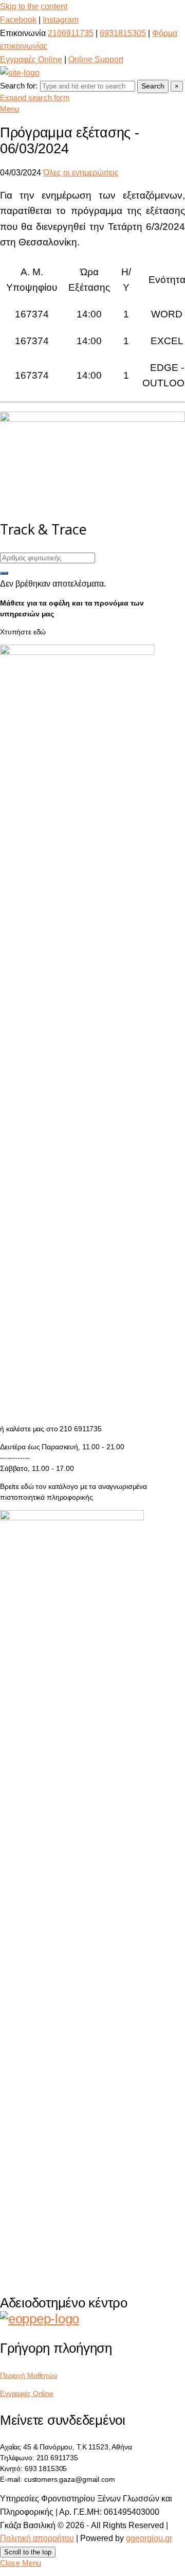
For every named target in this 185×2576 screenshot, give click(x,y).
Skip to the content (34, 6)
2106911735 (71, 33)
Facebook (18, 20)
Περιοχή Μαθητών (29, 2375)
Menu (10, 109)
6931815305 (123, 33)
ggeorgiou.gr (149, 2538)
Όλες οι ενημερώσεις (81, 173)
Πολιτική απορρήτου (37, 2538)
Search (153, 86)
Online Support (96, 59)
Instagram (61, 20)
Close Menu (21, 2563)
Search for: (19, 86)
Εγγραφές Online (31, 59)
